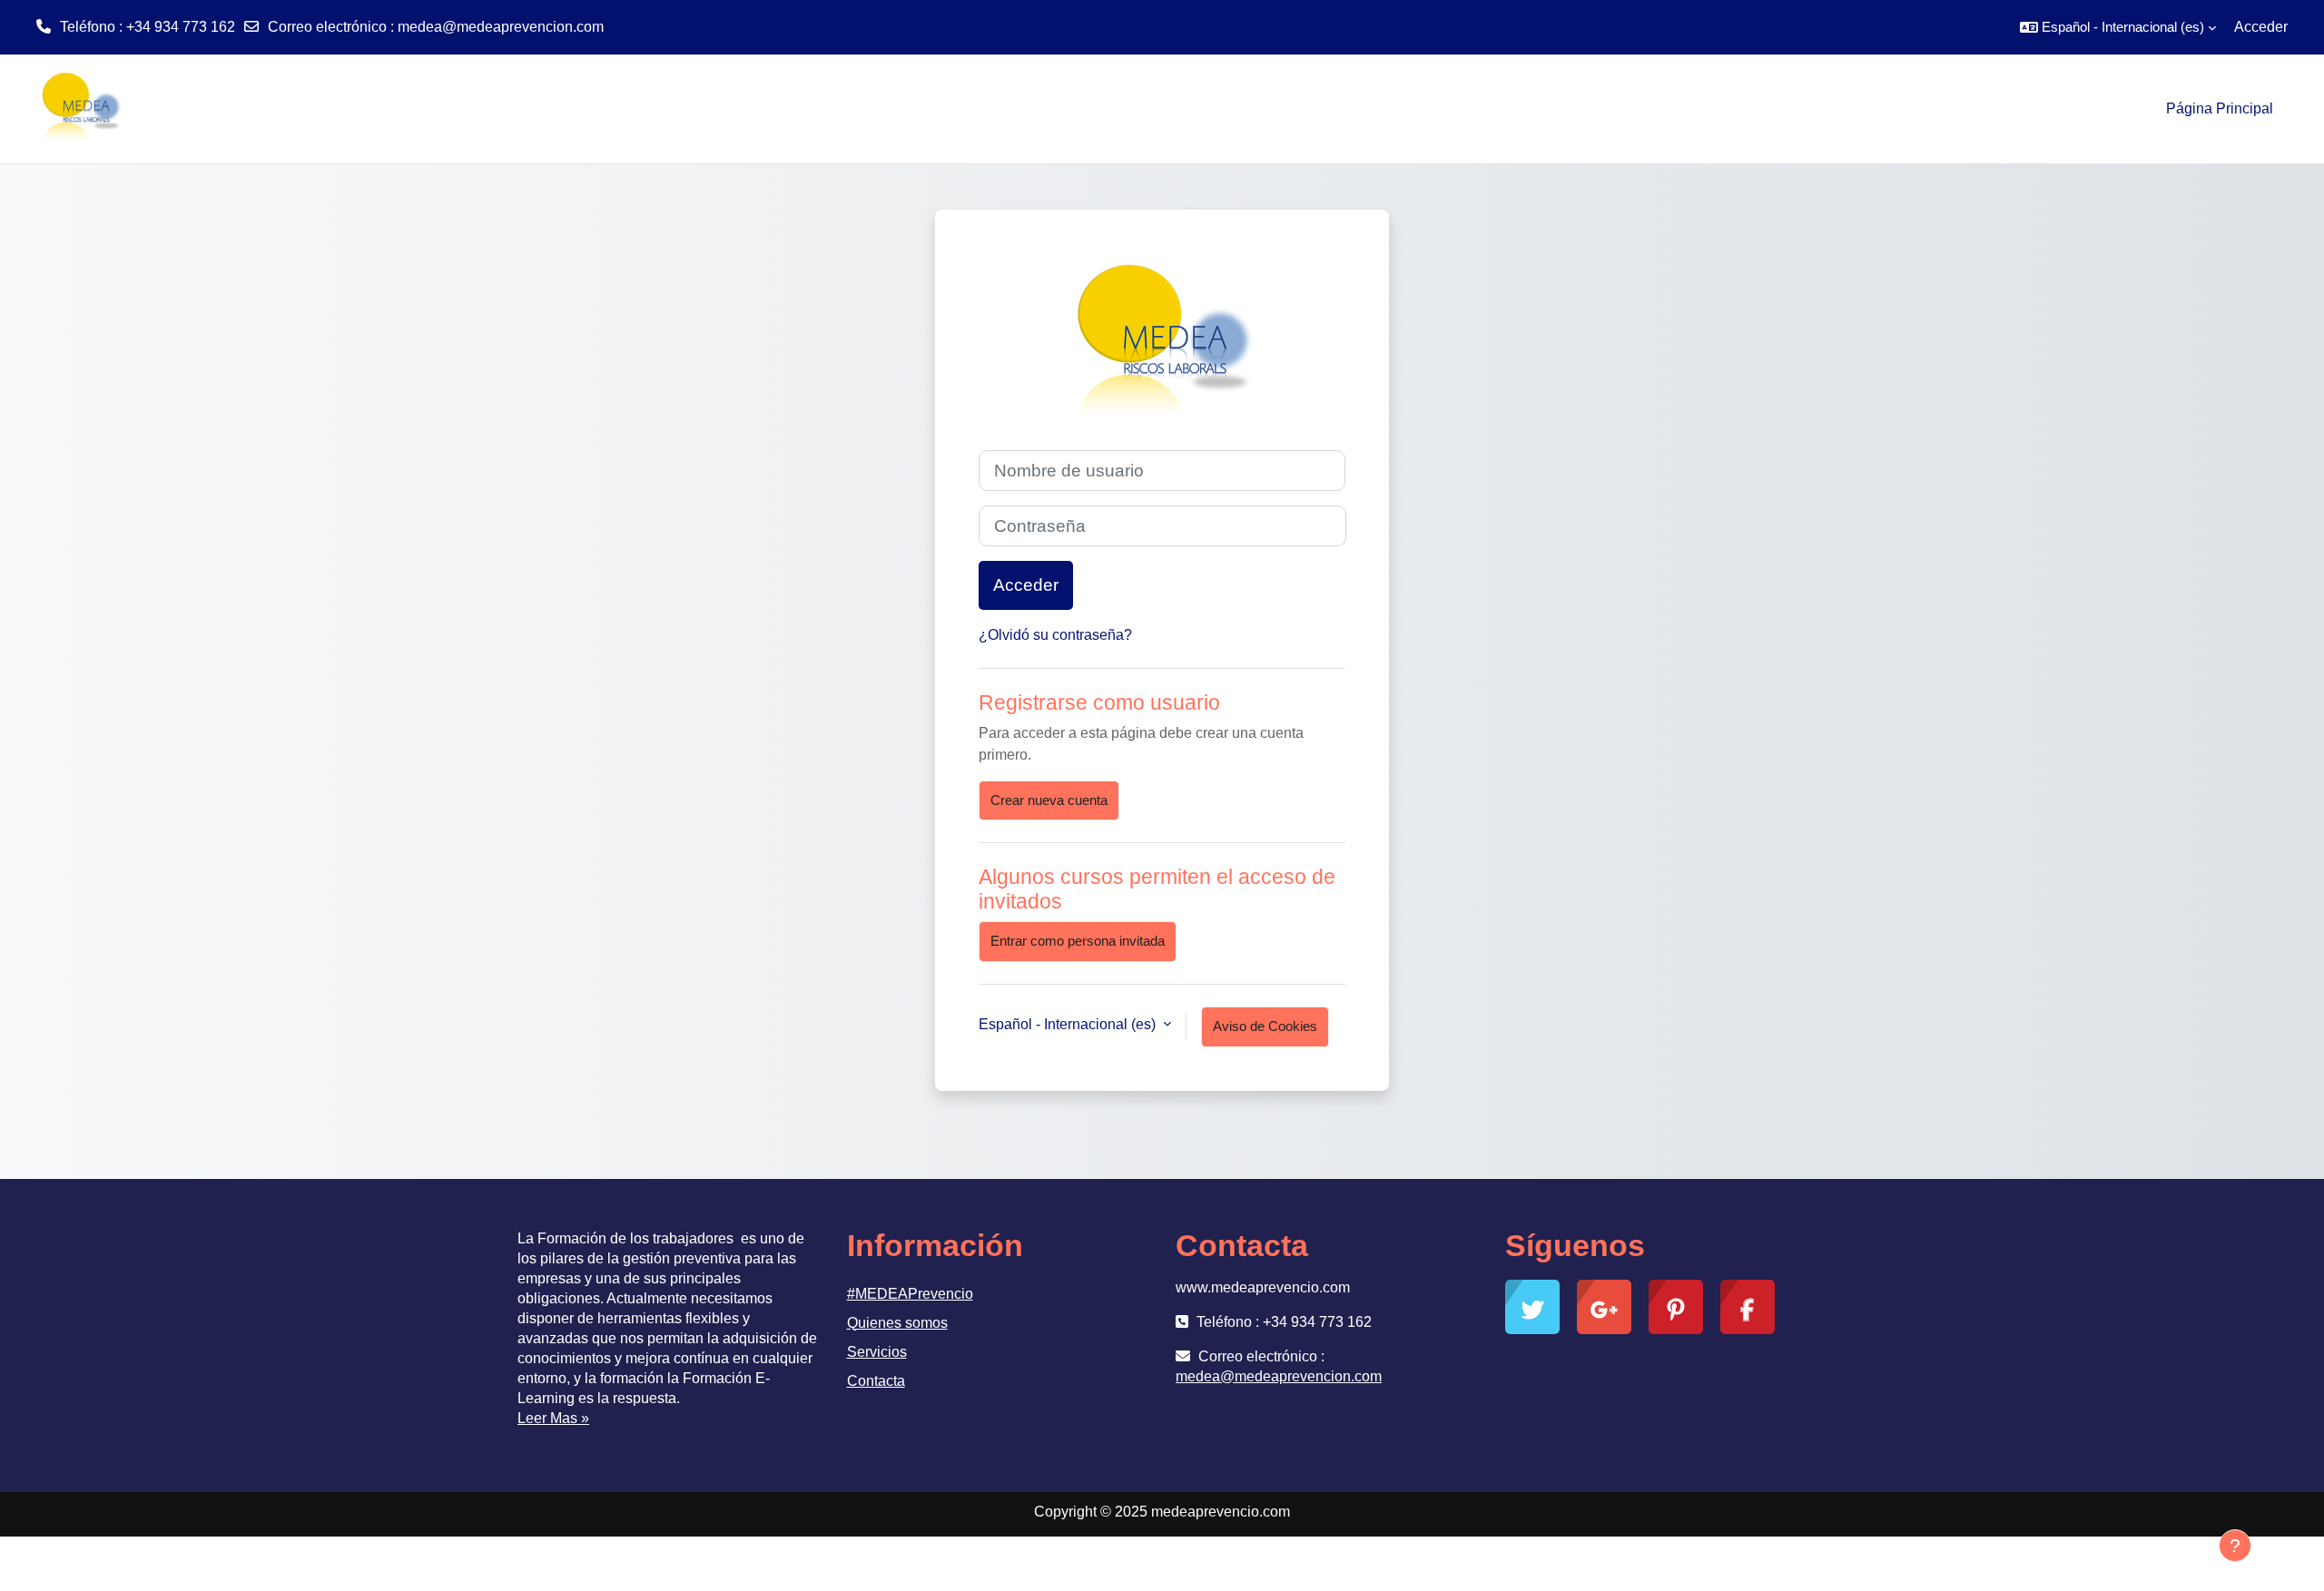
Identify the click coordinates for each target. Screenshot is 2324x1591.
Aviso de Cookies (1265, 1026)
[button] (2118, 27)
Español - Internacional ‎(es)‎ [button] (1069, 1024)
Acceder (2261, 27)
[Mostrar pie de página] (2235, 1546)
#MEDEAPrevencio (910, 1294)
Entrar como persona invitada (1078, 941)
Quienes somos (897, 1323)
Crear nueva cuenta (1049, 800)
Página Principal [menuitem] (2220, 108)
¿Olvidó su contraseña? (1055, 635)
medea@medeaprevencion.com (501, 27)
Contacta (876, 1381)
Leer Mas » (553, 1418)
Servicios (877, 1352)
